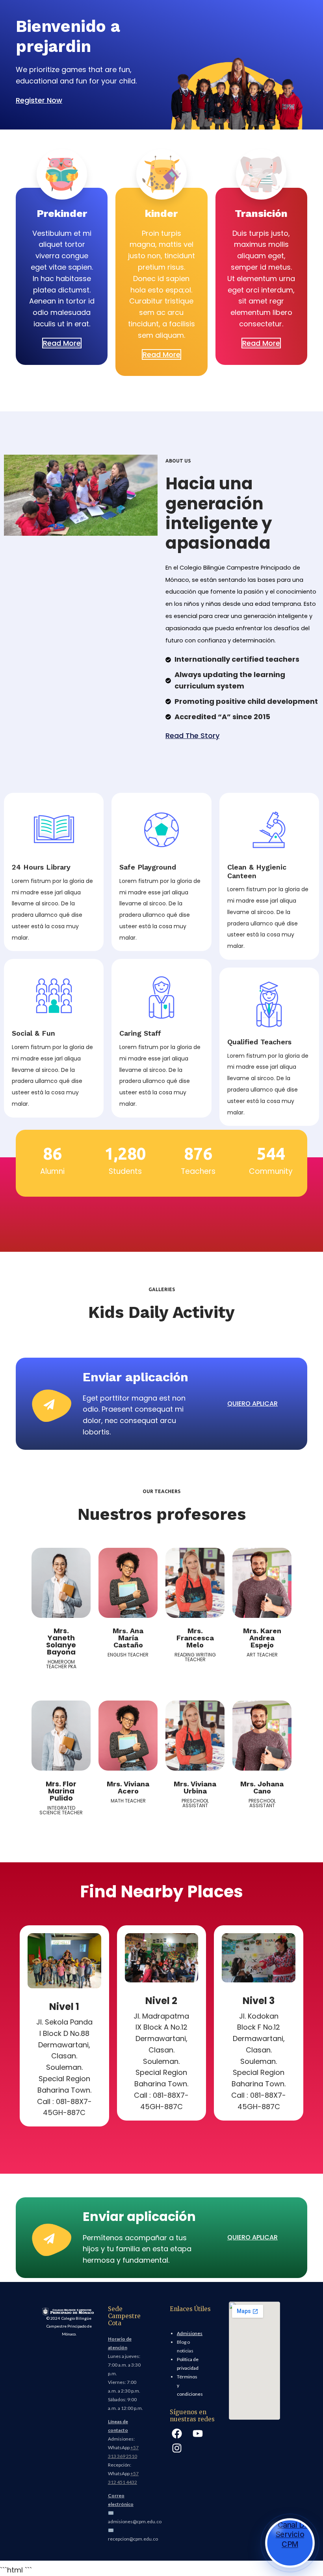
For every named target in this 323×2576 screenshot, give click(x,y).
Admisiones (190, 2333)
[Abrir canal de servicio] (290, 2543)
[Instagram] (177, 2448)
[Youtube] (197, 2434)
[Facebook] (177, 2434)
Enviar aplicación (136, 1377)
